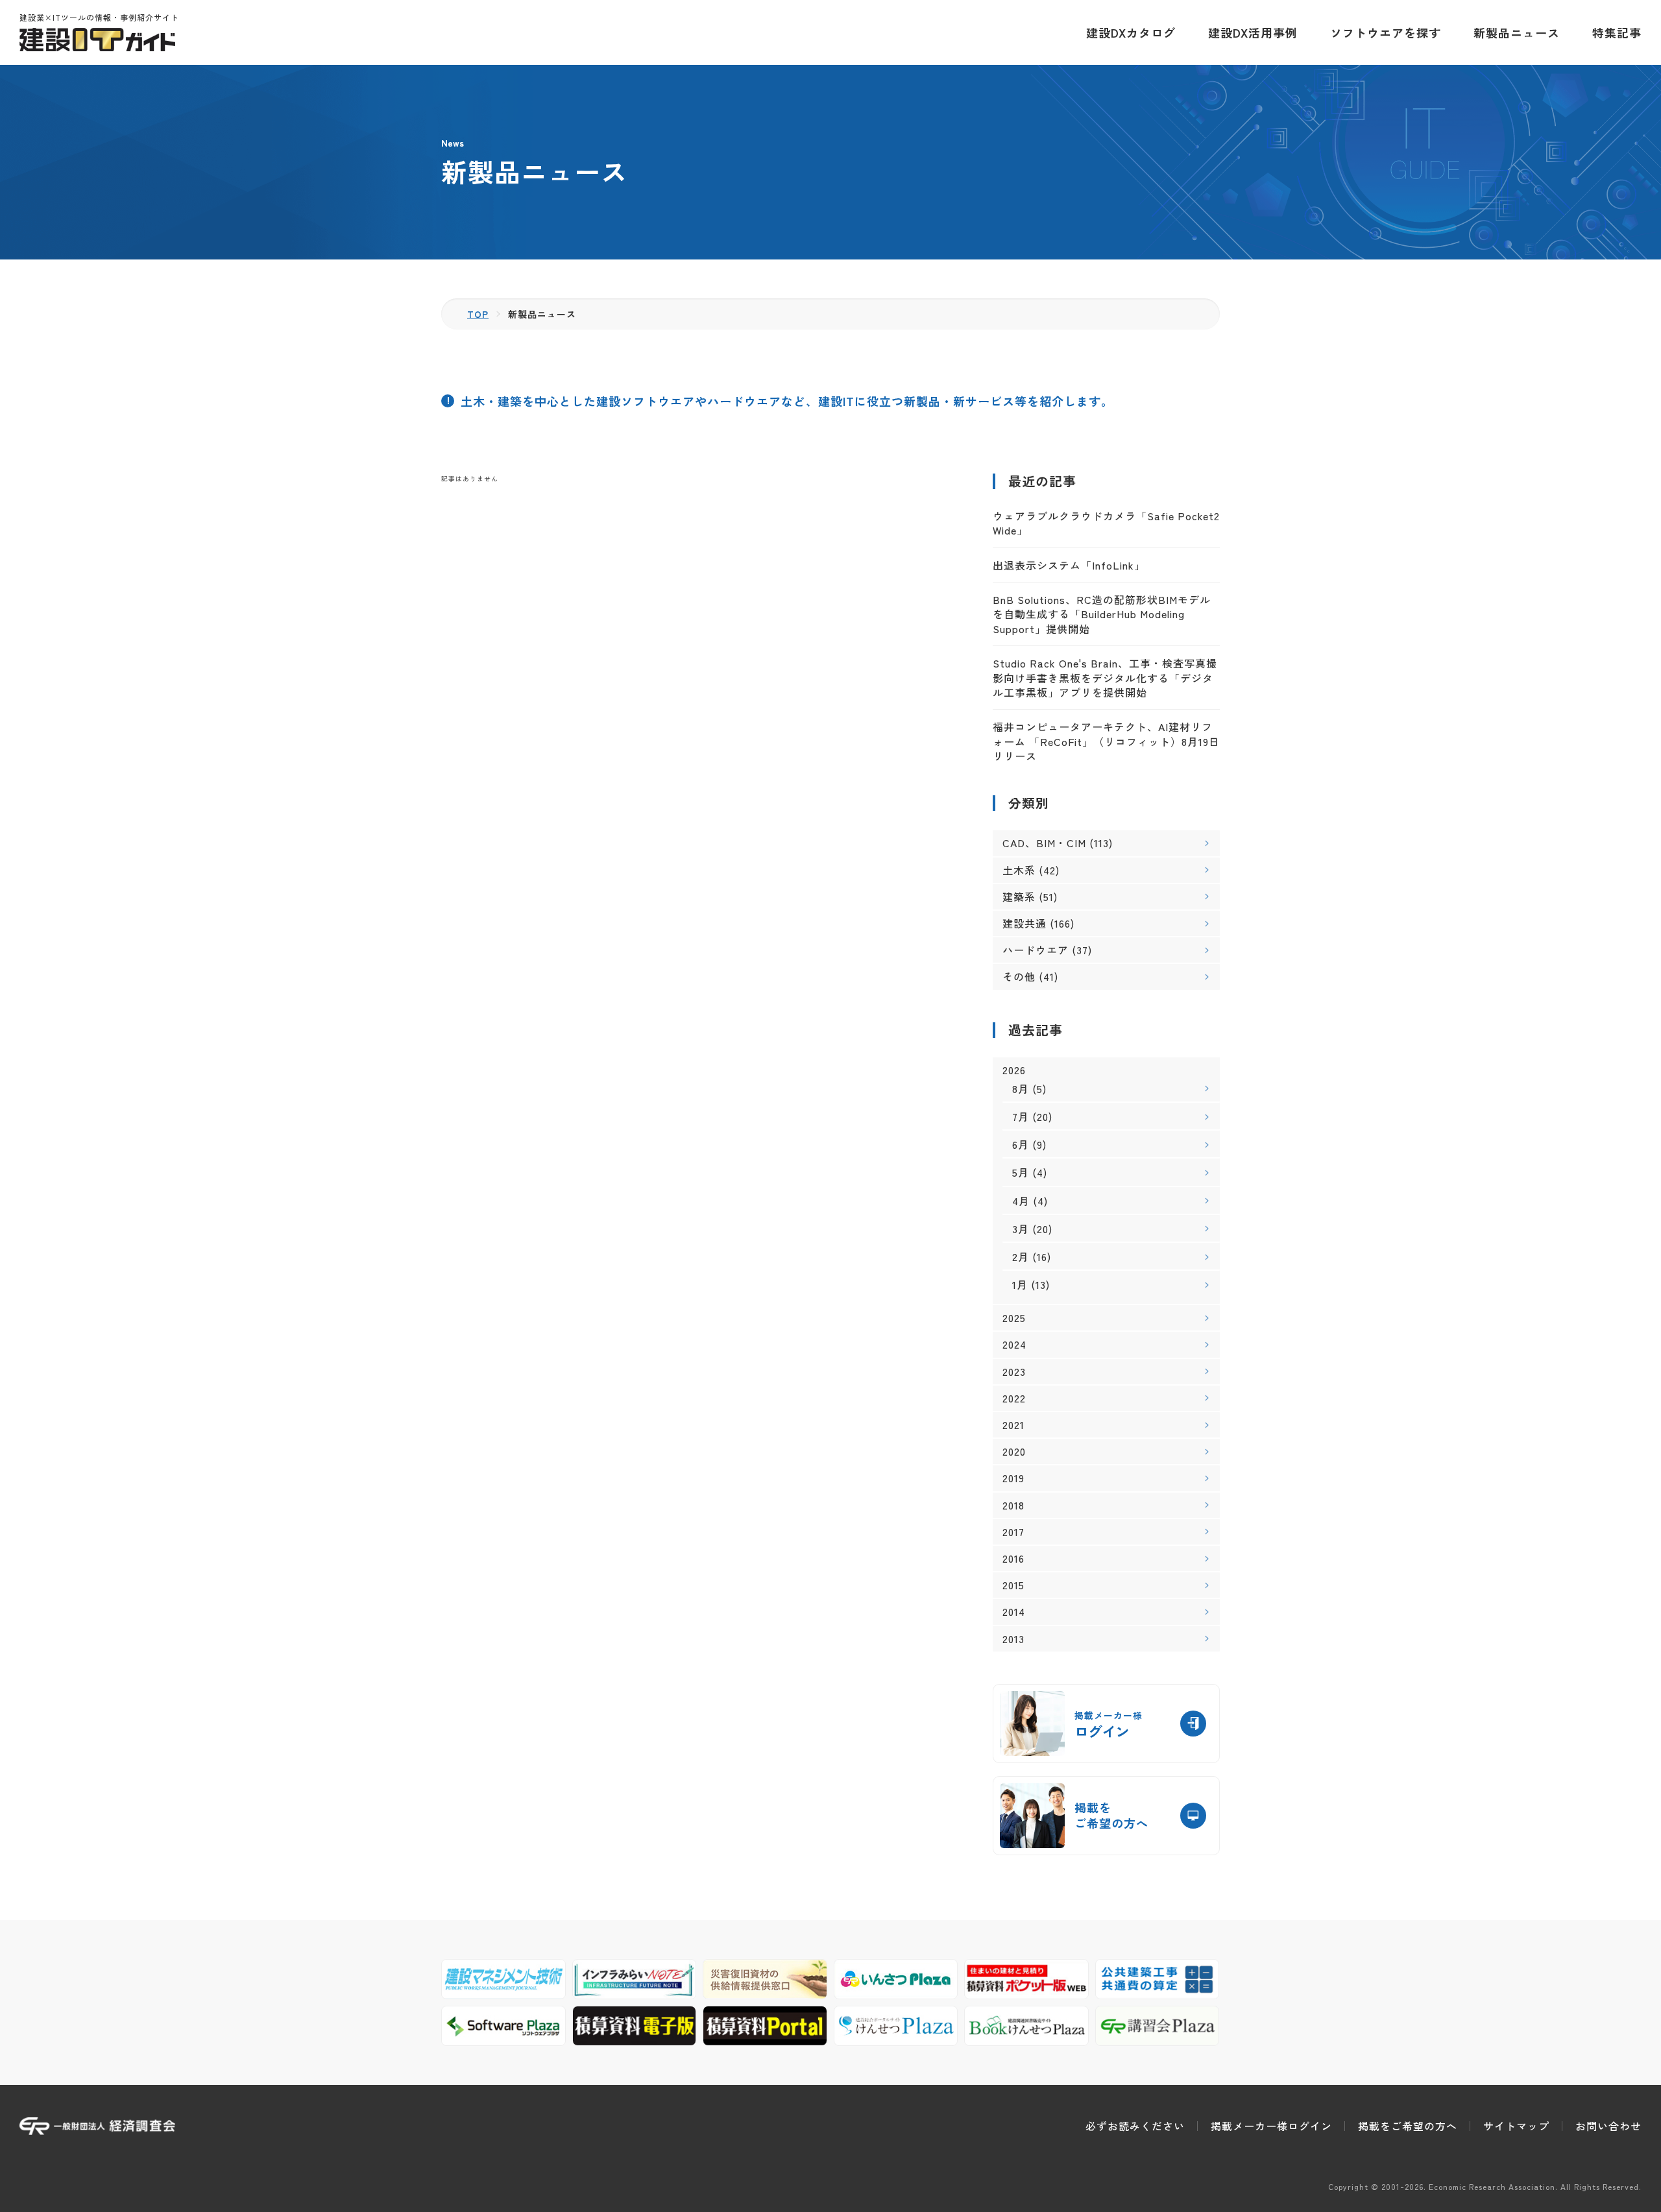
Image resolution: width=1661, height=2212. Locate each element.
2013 (1013, 1639)
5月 (1021, 1172)
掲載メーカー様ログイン (1271, 2126)
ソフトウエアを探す (1386, 32)
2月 (1021, 1256)
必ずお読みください (1135, 2126)
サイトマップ (1516, 2126)
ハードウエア (1036, 950)
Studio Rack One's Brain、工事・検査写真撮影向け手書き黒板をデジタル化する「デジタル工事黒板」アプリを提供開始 (1105, 678)
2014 (1014, 1612)
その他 (1019, 976)
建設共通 (1024, 923)
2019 (1013, 1478)
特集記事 (1617, 32)
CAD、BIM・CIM (1044, 843)
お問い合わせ (1608, 2126)
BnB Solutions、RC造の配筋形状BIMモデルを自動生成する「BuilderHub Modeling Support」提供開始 (1102, 614)
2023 (1014, 1372)
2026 (1014, 1070)
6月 (1021, 1144)
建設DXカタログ (1131, 32)
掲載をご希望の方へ (1408, 2126)
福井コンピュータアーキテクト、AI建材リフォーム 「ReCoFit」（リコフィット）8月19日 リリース (1106, 741)
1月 (1020, 1284)
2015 (1013, 1585)
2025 (1014, 1318)
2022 (1014, 1398)
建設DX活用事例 (1253, 32)
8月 (1021, 1088)
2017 (1013, 1532)
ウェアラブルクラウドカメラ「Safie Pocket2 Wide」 (1106, 523)
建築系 (1019, 896)
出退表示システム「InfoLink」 (1069, 565)
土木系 (1019, 870)
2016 (1013, 1558)
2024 (1014, 1344)
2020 (1014, 1451)
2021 (1013, 1425)
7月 (1021, 1116)
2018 (1013, 1505)
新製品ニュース (1517, 32)
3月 (1021, 1229)
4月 (1021, 1201)
